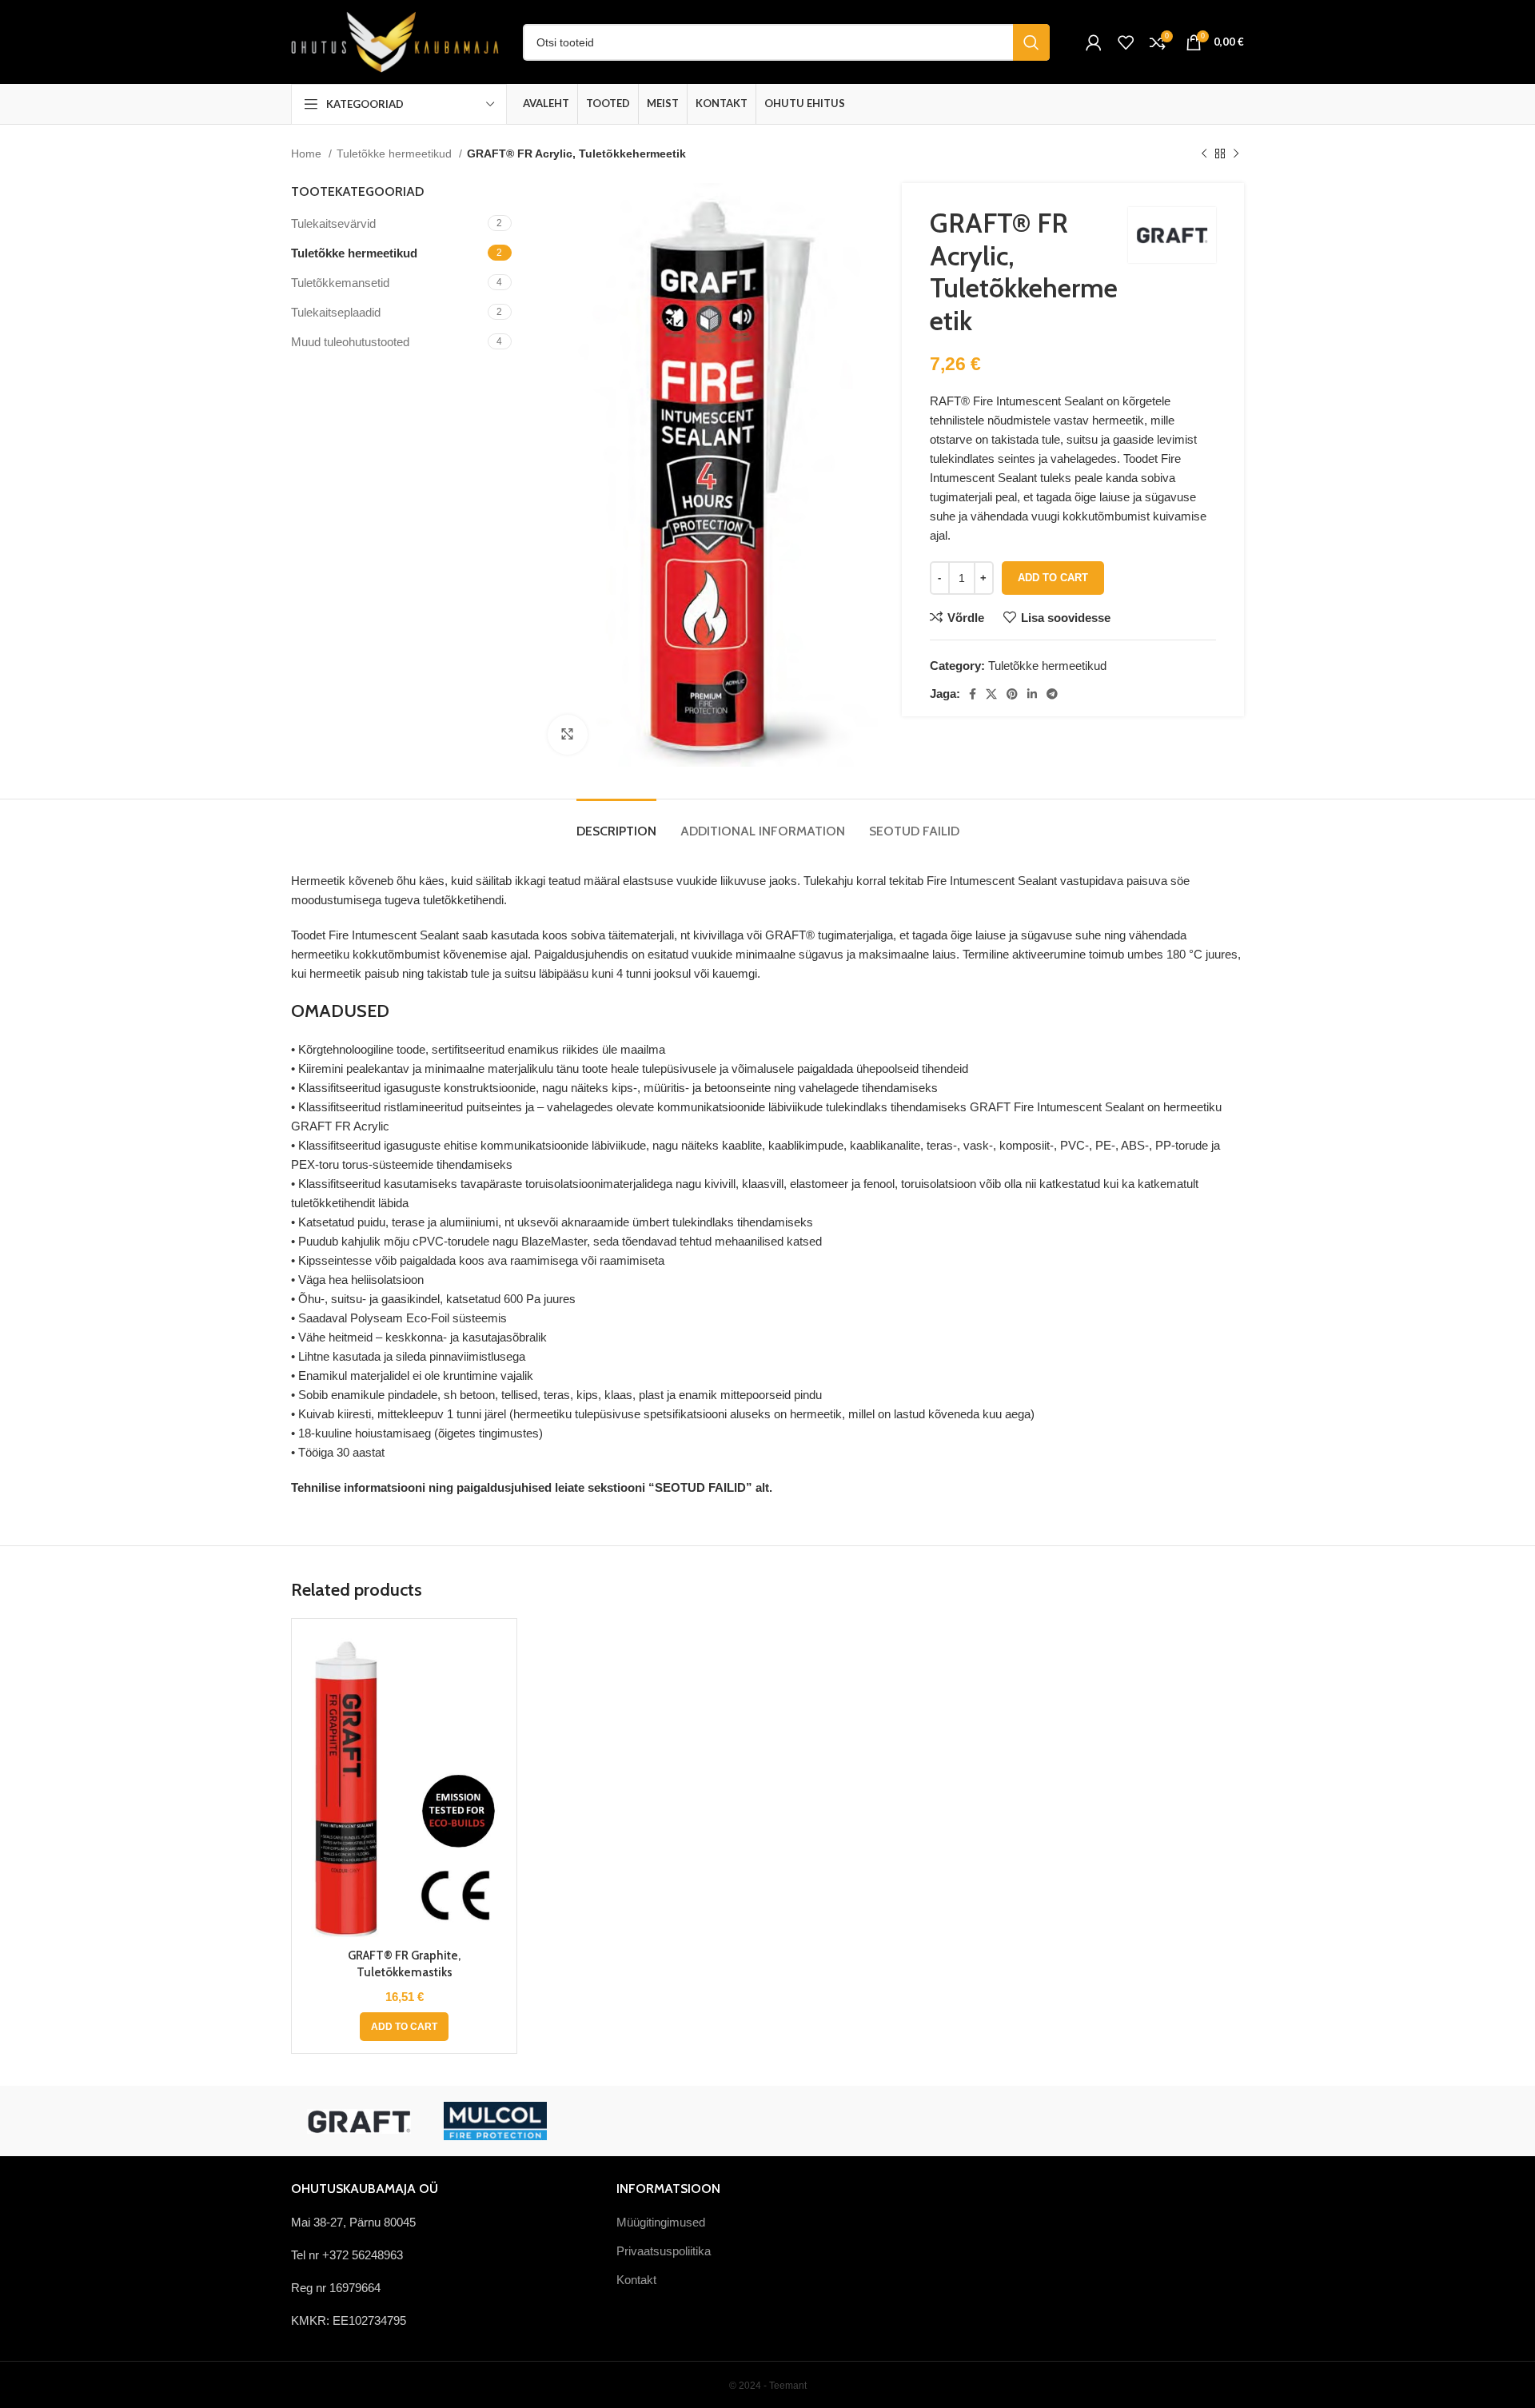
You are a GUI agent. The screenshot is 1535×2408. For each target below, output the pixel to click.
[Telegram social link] (1052, 694)
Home (308, 153)
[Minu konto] (1094, 42)
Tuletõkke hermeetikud (396, 153)
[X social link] (991, 694)
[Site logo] (395, 40)
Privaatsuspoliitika (664, 2251)
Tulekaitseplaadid (336, 312)
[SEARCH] (1031, 42)
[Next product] (1236, 153)
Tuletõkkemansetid (340, 283)
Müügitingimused (661, 2222)
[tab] (616, 823)
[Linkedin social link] (1032, 694)
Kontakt (636, 2280)
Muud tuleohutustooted (350, 342)
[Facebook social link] (973, 694)
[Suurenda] (568, 735)
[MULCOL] (495, 2121)
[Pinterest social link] (1012, 694)
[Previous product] (1204, 153)
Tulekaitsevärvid (333, 223)
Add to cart (1053, 578)
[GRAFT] (359, 2121)
